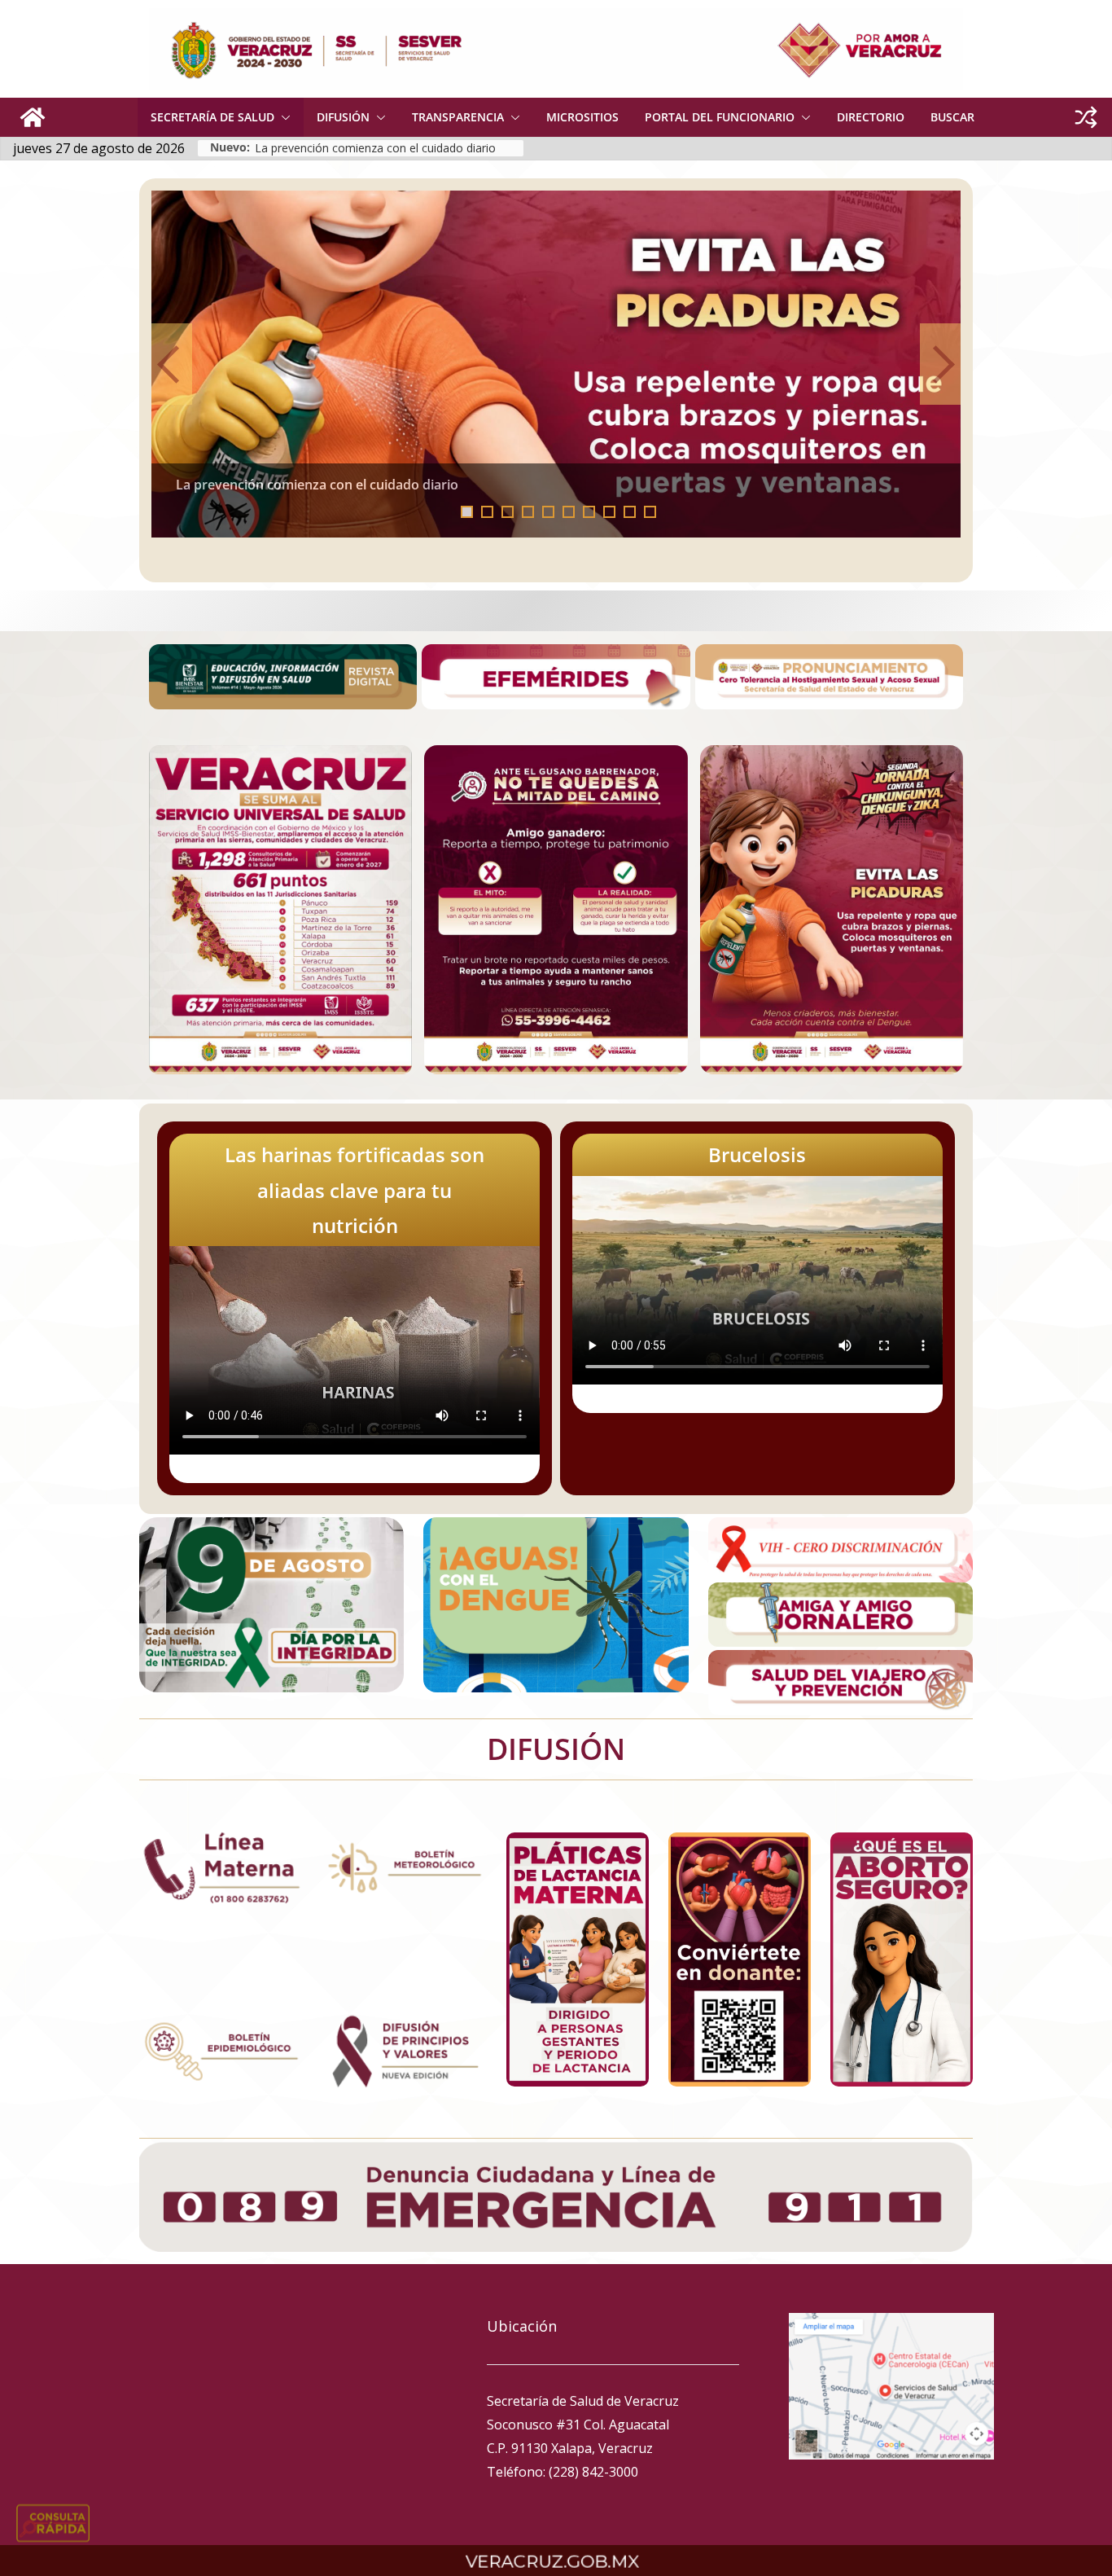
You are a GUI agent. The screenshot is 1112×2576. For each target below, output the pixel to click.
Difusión (343, 117)
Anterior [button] (172, 364)
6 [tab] (569, 512)
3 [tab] (508, 512)
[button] (282, 117)
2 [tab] (487, 512)
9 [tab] (630, 512)
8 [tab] (609, 512)
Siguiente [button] (940, 364)
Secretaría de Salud (212, 117)
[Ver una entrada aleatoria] (1086, 117)
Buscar (952, 117)
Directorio (871, 117)
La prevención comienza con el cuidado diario (375, 148)
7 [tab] (589, 512)
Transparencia (458, 117)
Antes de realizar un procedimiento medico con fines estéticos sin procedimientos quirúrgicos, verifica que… (720, 491)
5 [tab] (548, 512)
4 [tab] (528, 512)
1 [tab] (467, 512)
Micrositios (582, 117)
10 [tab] (655, 513)
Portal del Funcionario (720, 117)
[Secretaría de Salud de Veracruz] (33, 117)
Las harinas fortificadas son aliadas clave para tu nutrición (355, 1189)
